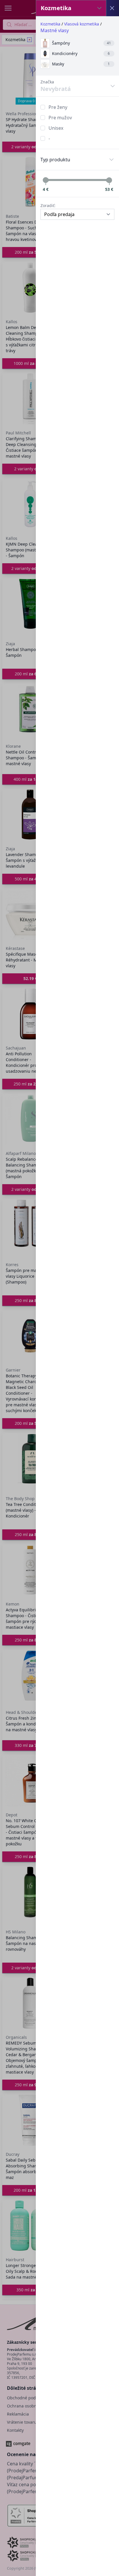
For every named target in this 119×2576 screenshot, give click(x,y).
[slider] (46, 180)
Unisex (56, 128)
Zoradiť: (48, 205)
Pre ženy (58, 107)
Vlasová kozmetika (82, 24)
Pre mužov (60, 118)
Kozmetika (50, 24)
